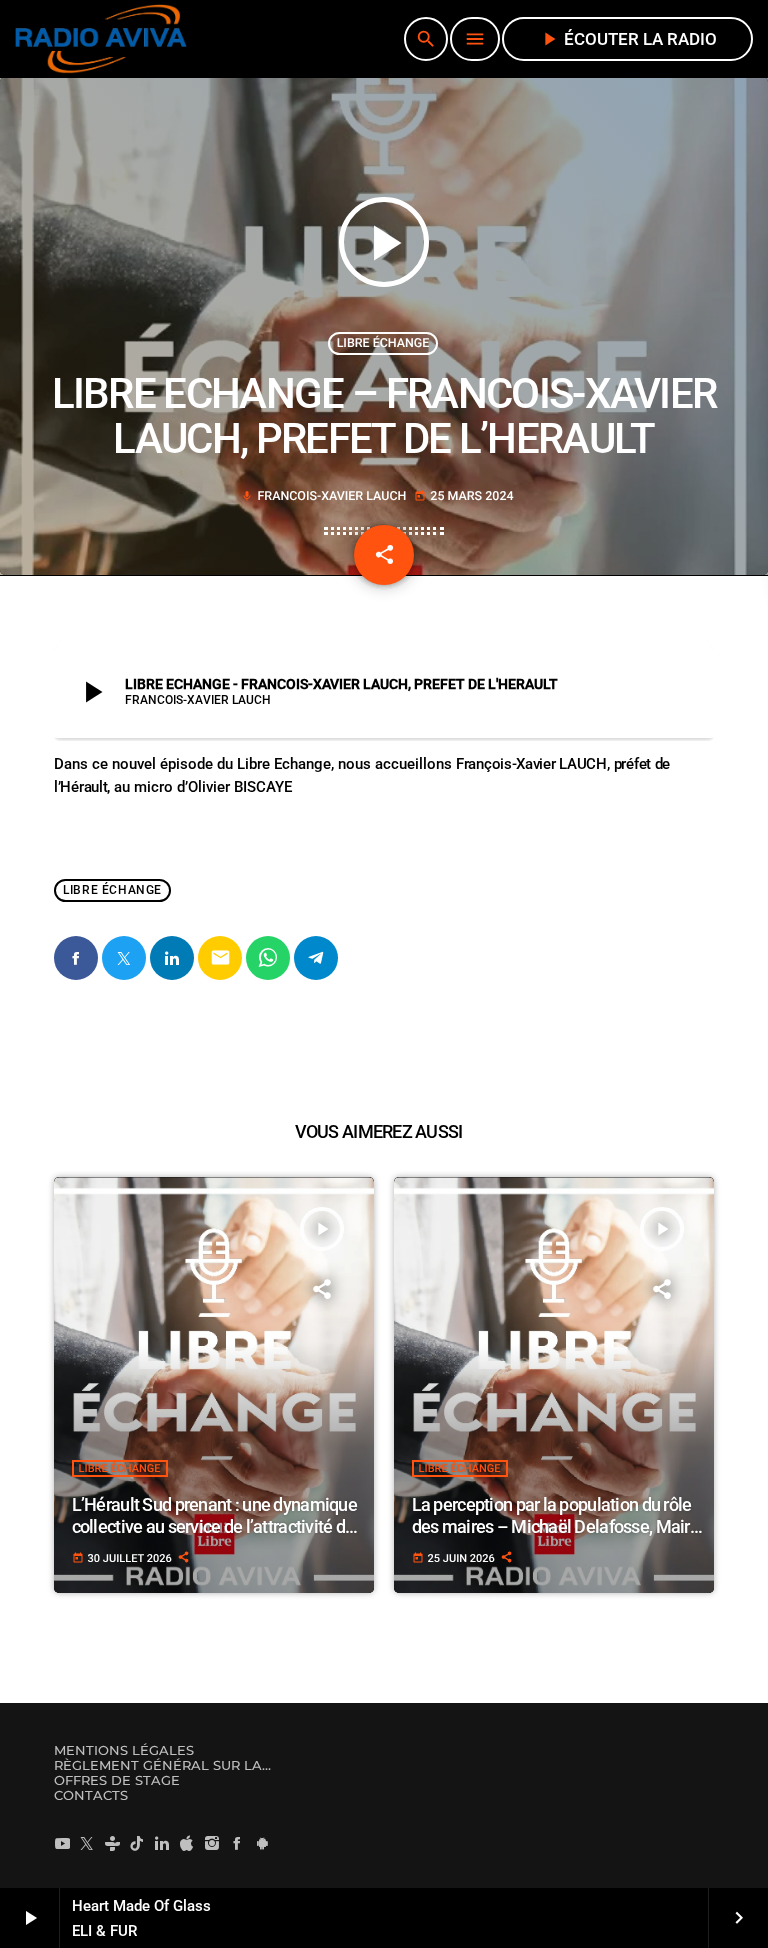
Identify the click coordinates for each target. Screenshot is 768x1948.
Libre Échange (383, 343)
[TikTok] (137, 1843)
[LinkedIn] (162, 1843)
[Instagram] (212, 1843)
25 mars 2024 (463, 496)
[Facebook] (237, 1843)
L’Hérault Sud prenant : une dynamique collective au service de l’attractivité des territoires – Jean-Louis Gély (217, 1526)
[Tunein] (112, 1843)
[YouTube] (62, 1843)
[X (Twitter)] (87, 1843)
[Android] (262, 1843)
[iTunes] (187, 1843)
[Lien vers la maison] (101, 39)
